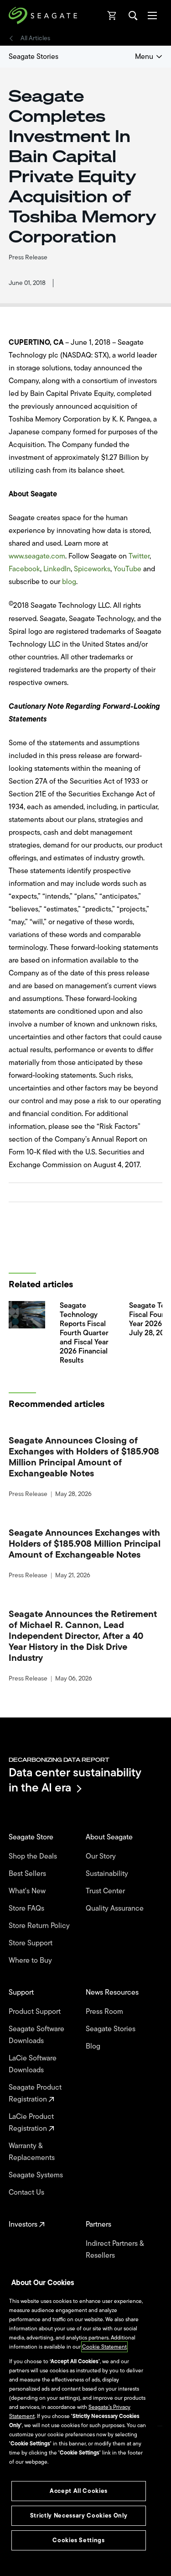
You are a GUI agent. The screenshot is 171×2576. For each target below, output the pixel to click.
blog (69, 582)
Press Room (105, 2012)
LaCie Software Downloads (33, 2064)
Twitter (139, 556)
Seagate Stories (34, 57)
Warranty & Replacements (33, 2152)
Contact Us (27, 2192)
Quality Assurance (116, 1908)
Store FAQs (27, 1908)
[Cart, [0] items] (112, 16)
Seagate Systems (37, 2175)
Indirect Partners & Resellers (115, 2249)
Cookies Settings (79, 2540)
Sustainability (108, 1874)
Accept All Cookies (79, 2491)
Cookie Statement (104, 2347)
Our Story (102, 1856)
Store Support (31, 1943)
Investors (24, 2224)
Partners (99, 2224)
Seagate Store (32, 1837)
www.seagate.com (37, 556)
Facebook (24, 569)
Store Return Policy (40, 1926)
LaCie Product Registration (31, 2123)
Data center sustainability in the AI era (75, 1780)
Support (22, 1992)
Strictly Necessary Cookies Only (79, 2515)
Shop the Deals (35, 1856)
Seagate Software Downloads (36, 2035)
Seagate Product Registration (35, 2093)
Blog (94, 2046)
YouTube (127, 569)
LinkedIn (57, 569)
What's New (28, 1891)
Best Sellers (28, 1874)
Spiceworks (92, 569)
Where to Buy (31, 1960)
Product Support (36, 2012)
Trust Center (106, 1891)
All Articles (35, 38)
